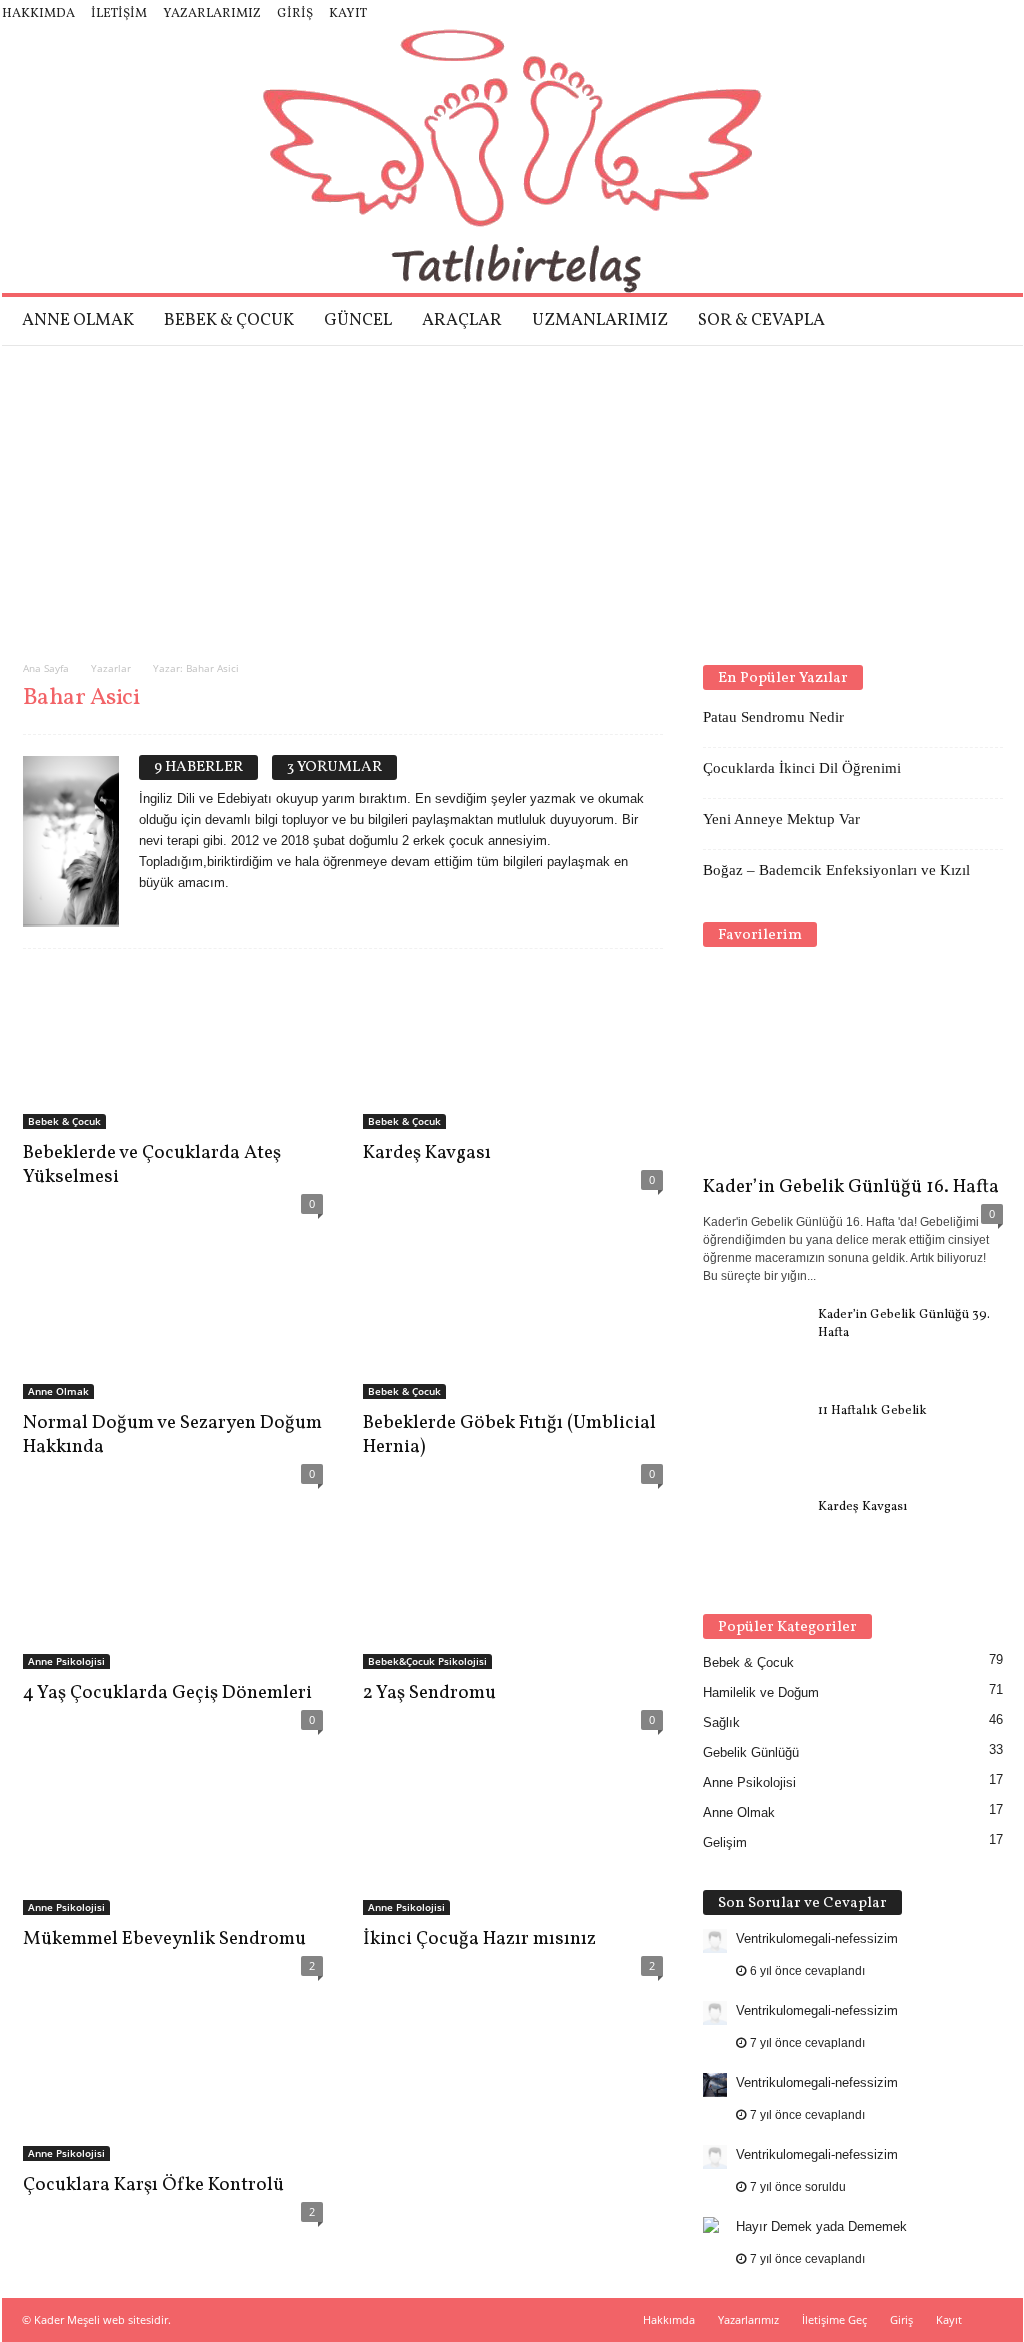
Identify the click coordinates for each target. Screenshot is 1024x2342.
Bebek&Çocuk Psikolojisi (427, 1661)
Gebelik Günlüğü (751, 1752)
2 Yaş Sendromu (429, 1693)
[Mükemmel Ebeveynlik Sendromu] (173, 1835)
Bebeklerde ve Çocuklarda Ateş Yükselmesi (152, 1165)
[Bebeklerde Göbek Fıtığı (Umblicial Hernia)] (513, 1319)
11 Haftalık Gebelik (872, 1411)
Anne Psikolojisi (66, 1661)
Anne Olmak (78, 320)
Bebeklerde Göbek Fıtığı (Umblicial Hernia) (509, 1435)
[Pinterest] (946, 14)
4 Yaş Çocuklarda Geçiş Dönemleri (167, 1693)
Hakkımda (38, 14)
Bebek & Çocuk (229, 320)
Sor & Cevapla (761, 320)
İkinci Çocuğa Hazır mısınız (479, 1939)
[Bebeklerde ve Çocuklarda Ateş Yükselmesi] (173, 1049)
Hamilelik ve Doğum (761, 1692)
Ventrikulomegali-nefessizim (817, 1938)
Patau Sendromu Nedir (773, 717)
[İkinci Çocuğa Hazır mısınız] (513, 1835)
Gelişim (725, 1842)
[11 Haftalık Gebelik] (753, 1439)
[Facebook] (884, 14)
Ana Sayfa (46, 668)
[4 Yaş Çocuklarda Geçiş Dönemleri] (173, 1589)
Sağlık (721, 1722)
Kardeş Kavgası (427, 1153)
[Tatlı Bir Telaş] (512, 161)
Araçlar (462, 320)
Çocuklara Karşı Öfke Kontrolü (153, 2185)
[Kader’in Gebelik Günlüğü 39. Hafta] (753, 1343)
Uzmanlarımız (600, 320)
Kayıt (348, 14)
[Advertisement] (512, 496)
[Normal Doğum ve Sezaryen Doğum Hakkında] (173, 1319)
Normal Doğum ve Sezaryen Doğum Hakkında (172, 1435)
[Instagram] (915, 14)
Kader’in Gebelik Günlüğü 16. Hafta (851, 1187)
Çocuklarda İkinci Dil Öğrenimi (802, 768)
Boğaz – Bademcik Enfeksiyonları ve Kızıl (836, 870)
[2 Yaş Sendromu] (513, 1589)
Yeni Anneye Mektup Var (781, 819)
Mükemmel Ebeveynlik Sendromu (164, 1939)
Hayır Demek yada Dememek (821, 2226)
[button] (993, 321)
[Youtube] (1008, 14)
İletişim (119, 14)
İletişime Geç (834, 2319)
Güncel (358, 320)
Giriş (295, 14)
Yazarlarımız (212, 14)
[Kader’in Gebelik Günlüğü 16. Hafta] (853, 1066)
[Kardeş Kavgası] (513, 1049)
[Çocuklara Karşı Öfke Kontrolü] (173, 2081)
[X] (977, 14)
